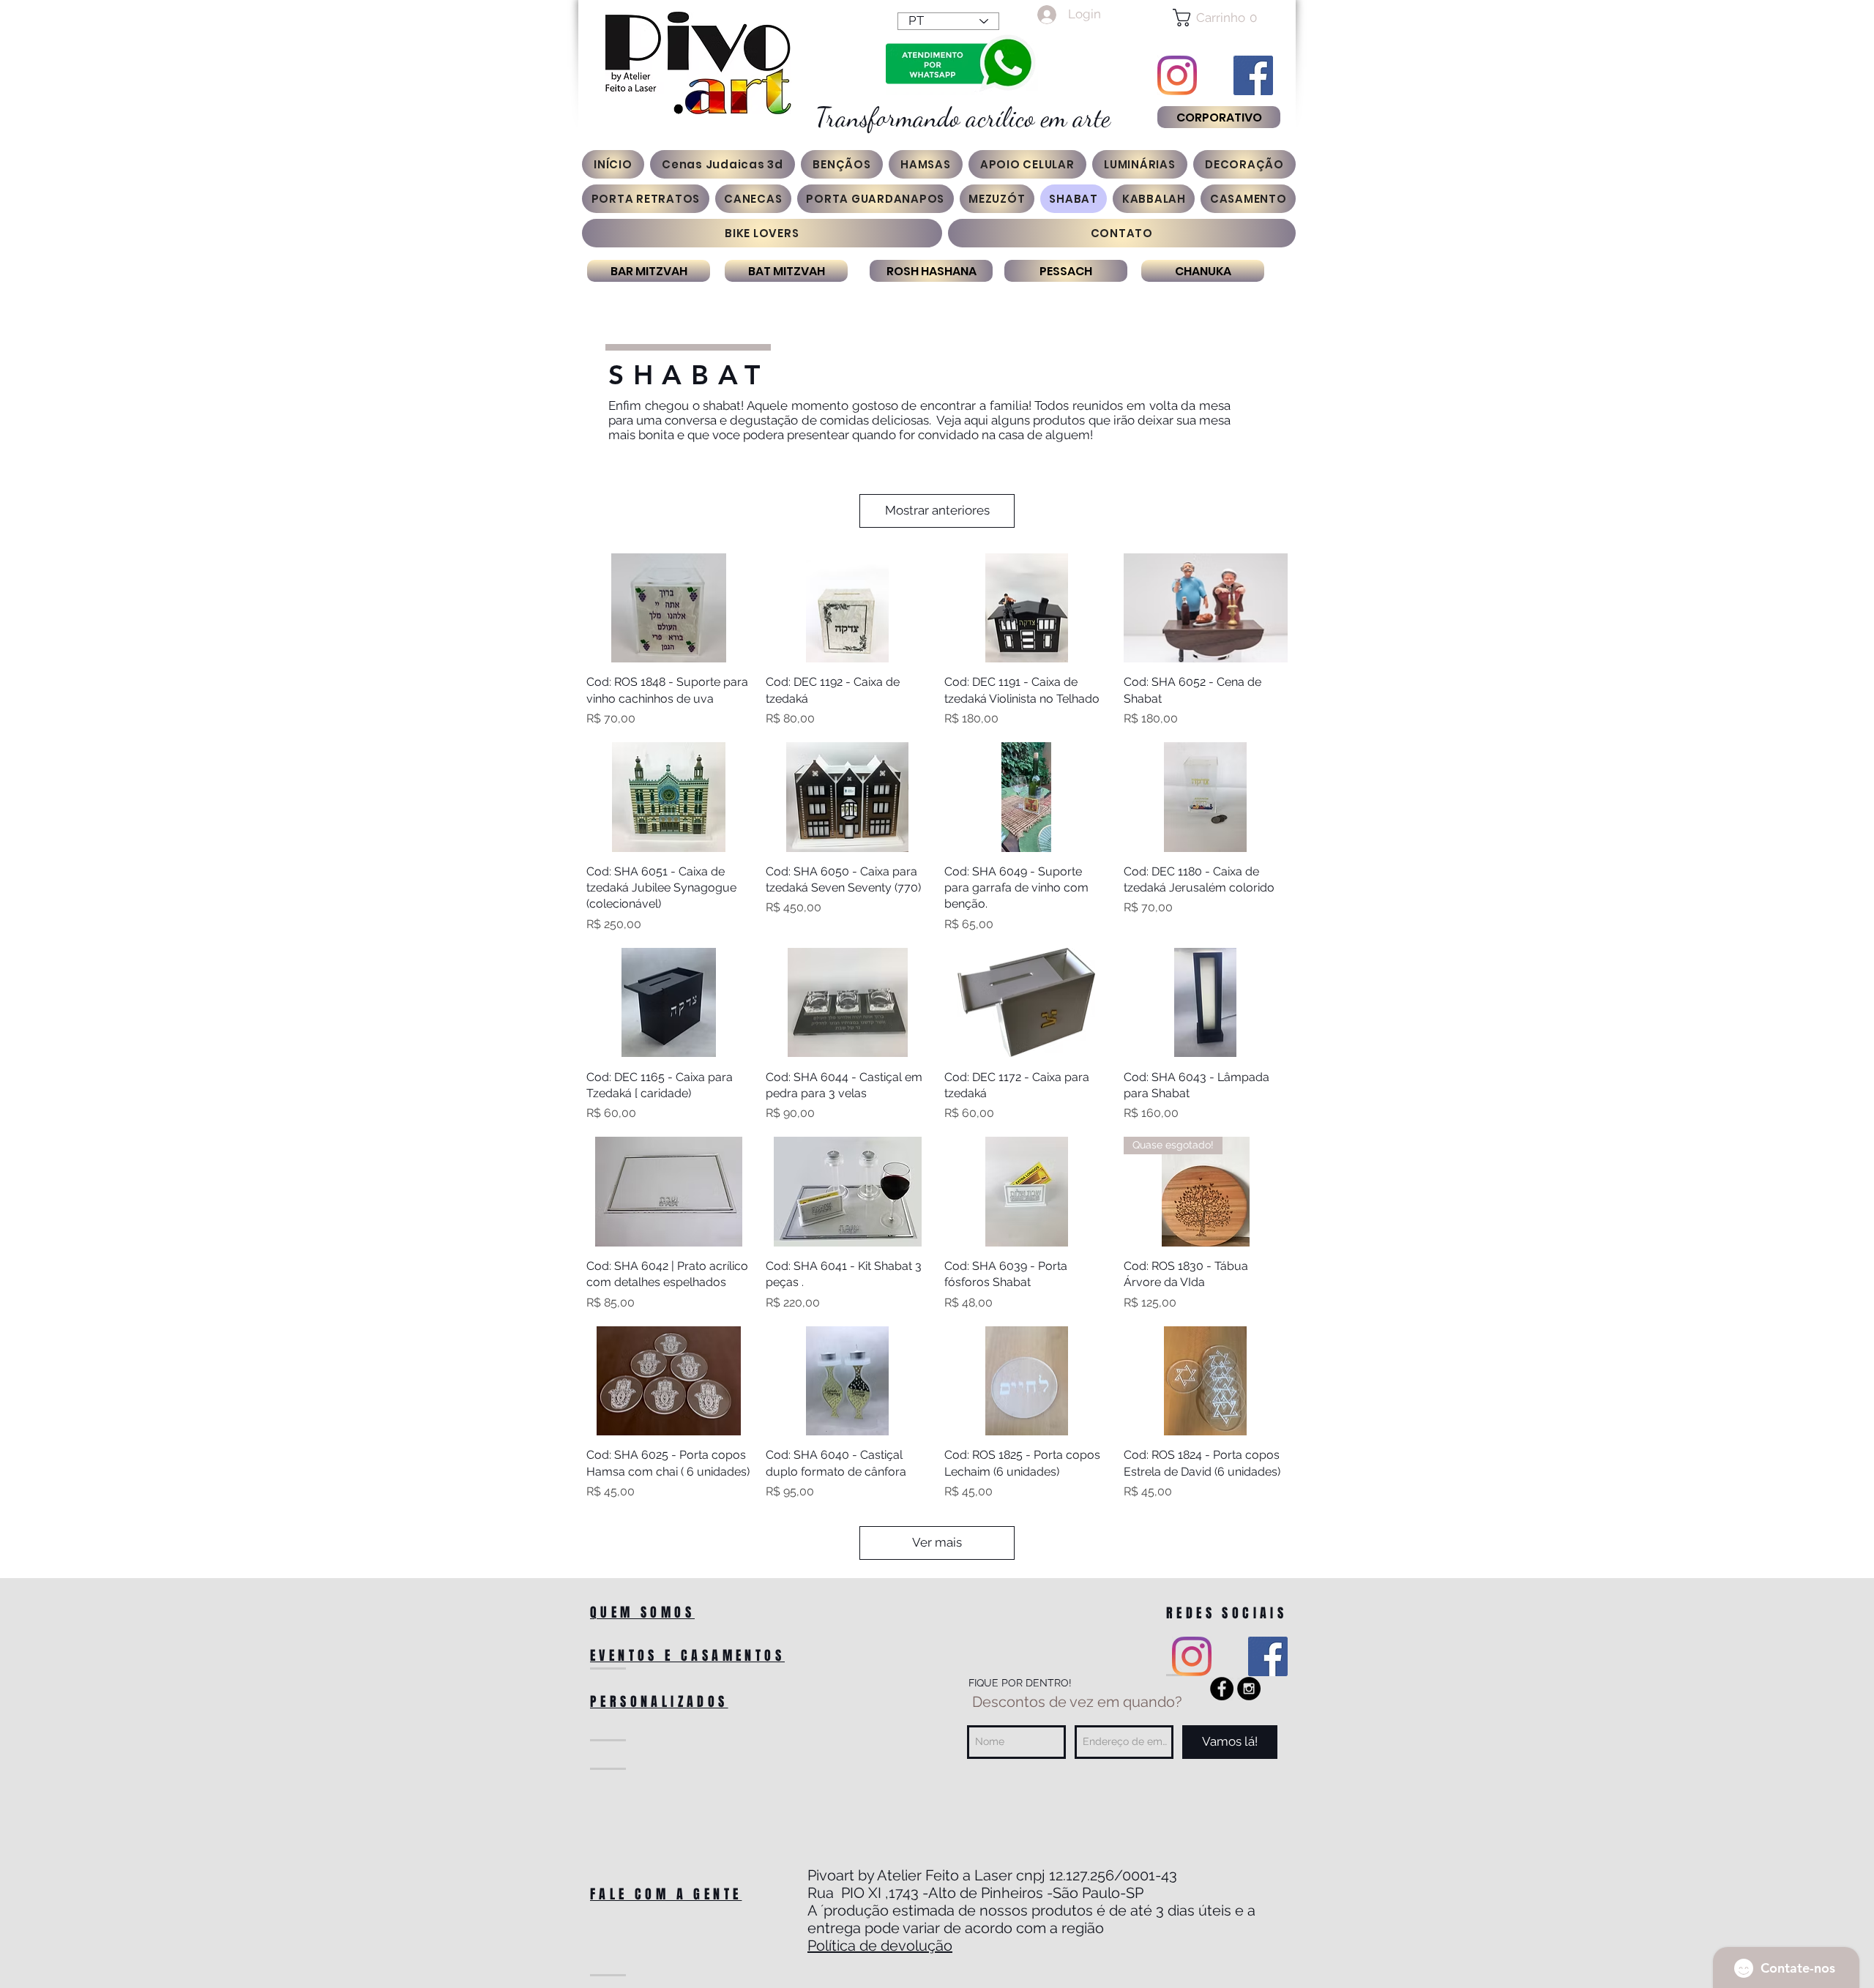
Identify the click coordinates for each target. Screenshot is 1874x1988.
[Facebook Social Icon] (1253, 75)
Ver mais (937, 1542)
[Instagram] (1177, 75)
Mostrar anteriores (937, 510)
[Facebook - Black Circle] (1222, 1689)
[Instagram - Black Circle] (1249, 1689)
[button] (1218, 18)
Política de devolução (880, 1946)
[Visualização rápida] (669, 608)
